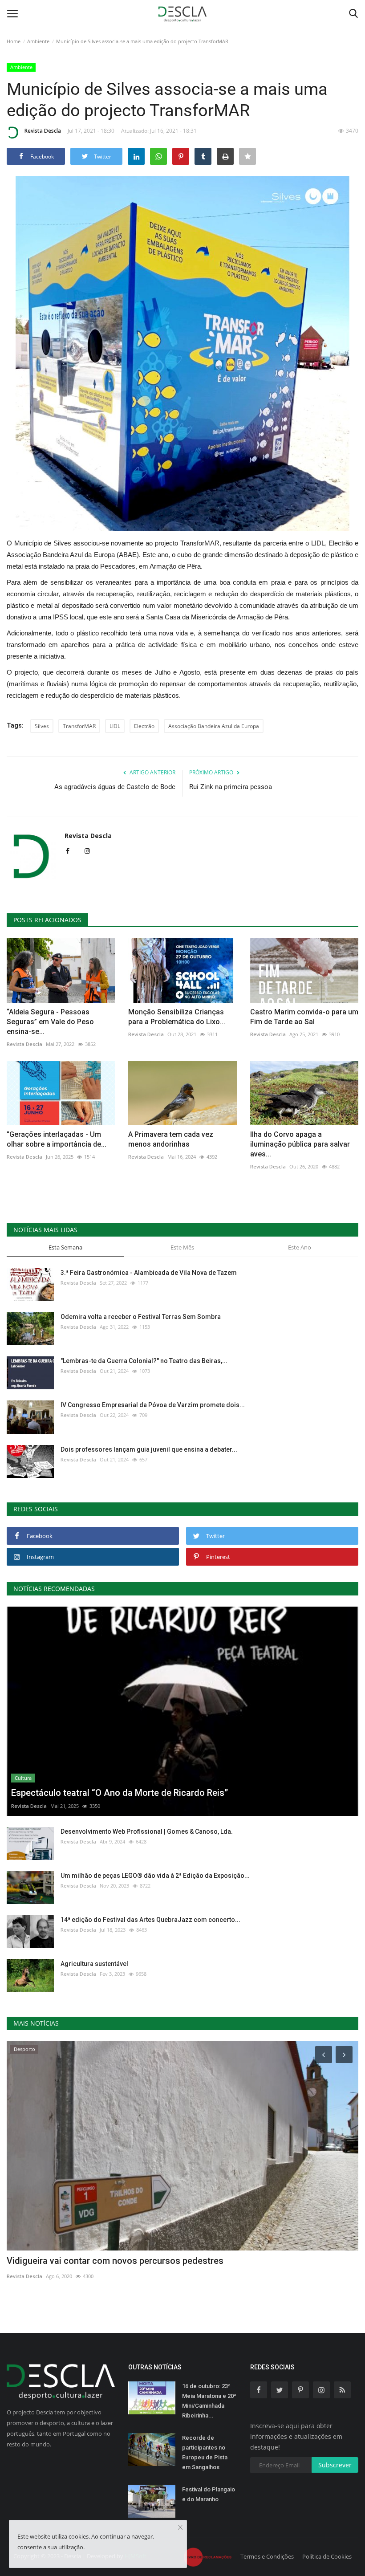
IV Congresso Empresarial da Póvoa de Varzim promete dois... (153, 1405)
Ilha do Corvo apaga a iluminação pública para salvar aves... (300, 1144)
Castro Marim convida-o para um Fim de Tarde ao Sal (304, 1017)
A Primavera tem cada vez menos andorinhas (171, 1139)
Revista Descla (43, 131)
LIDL (115, 726)
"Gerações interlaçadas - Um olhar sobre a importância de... (57, 1139)
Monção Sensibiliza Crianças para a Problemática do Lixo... (177, 1017)
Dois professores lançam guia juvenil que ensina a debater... (149, 1449)
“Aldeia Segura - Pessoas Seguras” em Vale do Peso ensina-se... (50, 1022)
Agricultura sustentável (94, 1964)
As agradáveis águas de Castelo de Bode (115, 787)
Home (14, 41)
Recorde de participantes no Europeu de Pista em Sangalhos (205, 2452)
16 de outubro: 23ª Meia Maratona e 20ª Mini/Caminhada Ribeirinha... (209, 2401)
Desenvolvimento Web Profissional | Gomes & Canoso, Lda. (147, 1831)
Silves (42, 726)
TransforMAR (79, 726)
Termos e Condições (267, 2556)
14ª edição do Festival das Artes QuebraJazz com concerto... (150, 1920)
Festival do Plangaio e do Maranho (209, 2494)
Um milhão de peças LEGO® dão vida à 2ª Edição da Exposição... (155, 1876)
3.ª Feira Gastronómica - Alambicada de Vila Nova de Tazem (149, 1273)
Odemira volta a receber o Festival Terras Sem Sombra (141, 1317)
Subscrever (335, 2465)
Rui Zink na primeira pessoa (231, 787)
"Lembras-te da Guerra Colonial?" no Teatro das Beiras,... (144, 1361)
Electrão (144, 726)
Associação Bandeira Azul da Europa (214, 726)
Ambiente (38, 41)
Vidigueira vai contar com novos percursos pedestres (115, 2261)
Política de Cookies (327, 2556)
